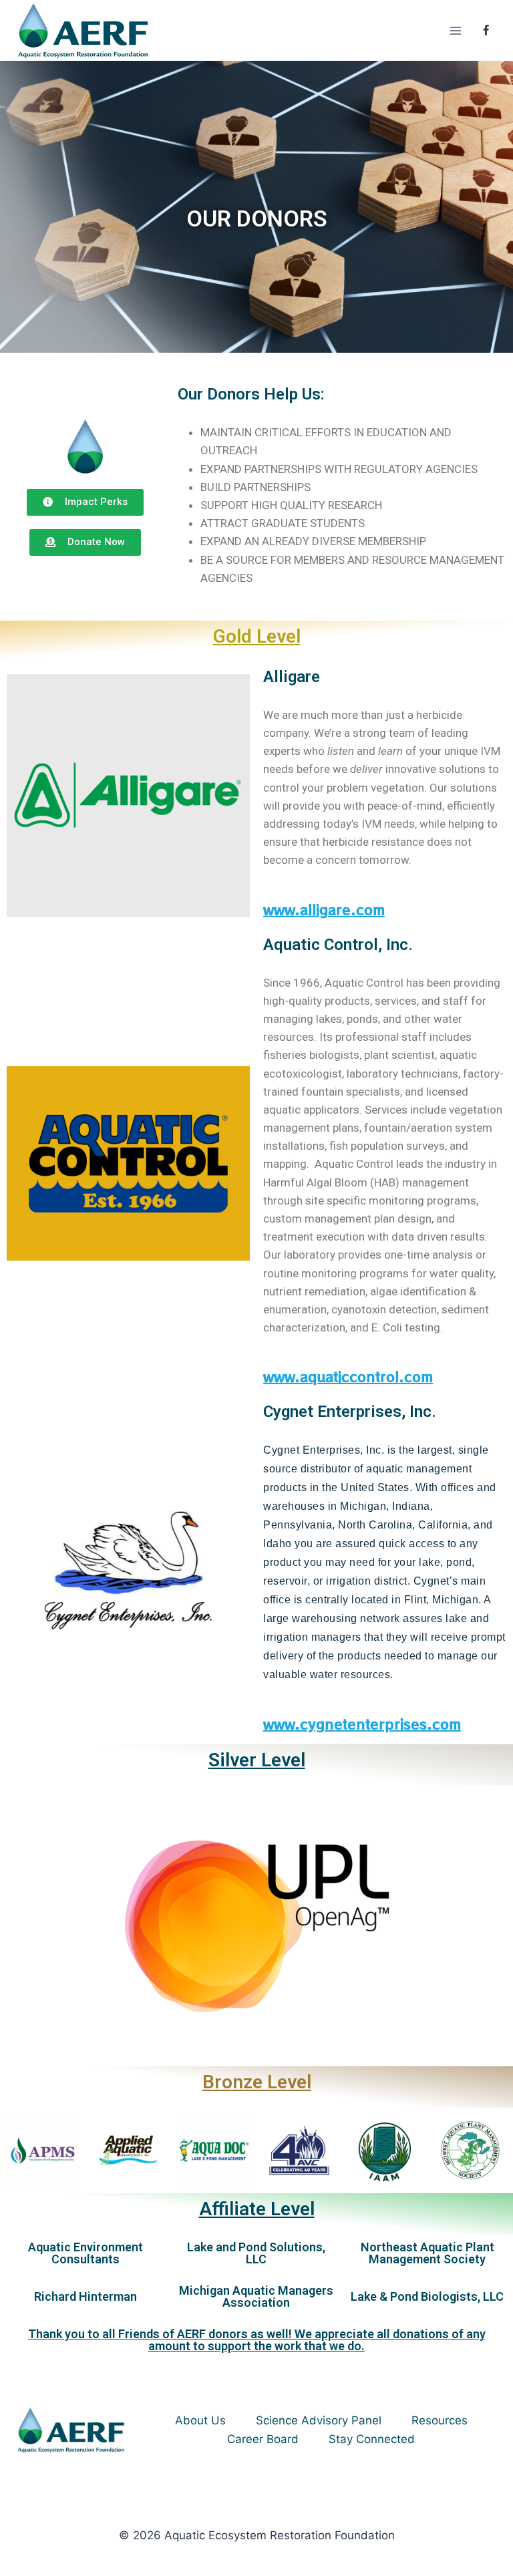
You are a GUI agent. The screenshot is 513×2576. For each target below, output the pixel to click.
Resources (440, 2420)
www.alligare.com (324, 910)
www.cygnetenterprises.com (362, 1724)
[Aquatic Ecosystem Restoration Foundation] (83, 30)
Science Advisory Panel (319, 2420)
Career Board (263, 2439)
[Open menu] (455, 30)
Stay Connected (372, 2439)
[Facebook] (486, 31)
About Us (200, 2420)
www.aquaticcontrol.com (348, 1377)
